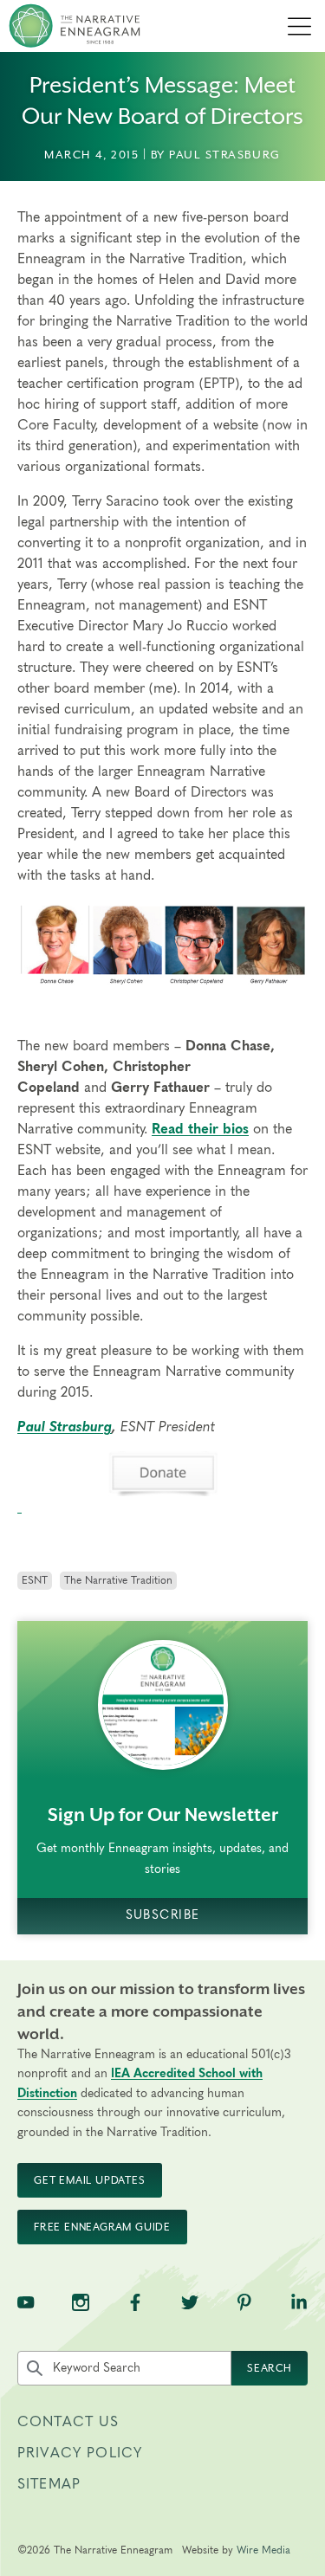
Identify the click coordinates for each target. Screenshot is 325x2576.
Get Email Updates (90, 2180)
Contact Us (68, 2422)
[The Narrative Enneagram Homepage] (75, 26)
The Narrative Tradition (118, 1580)
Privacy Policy (80, 2453)
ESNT (35, 1580)
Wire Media (263, 2550)
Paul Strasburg (65, 1427)
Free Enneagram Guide (102, 2227)
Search (270, 2368)
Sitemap (49, 2484)
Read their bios (200, 1129)
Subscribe (163, 1915)
